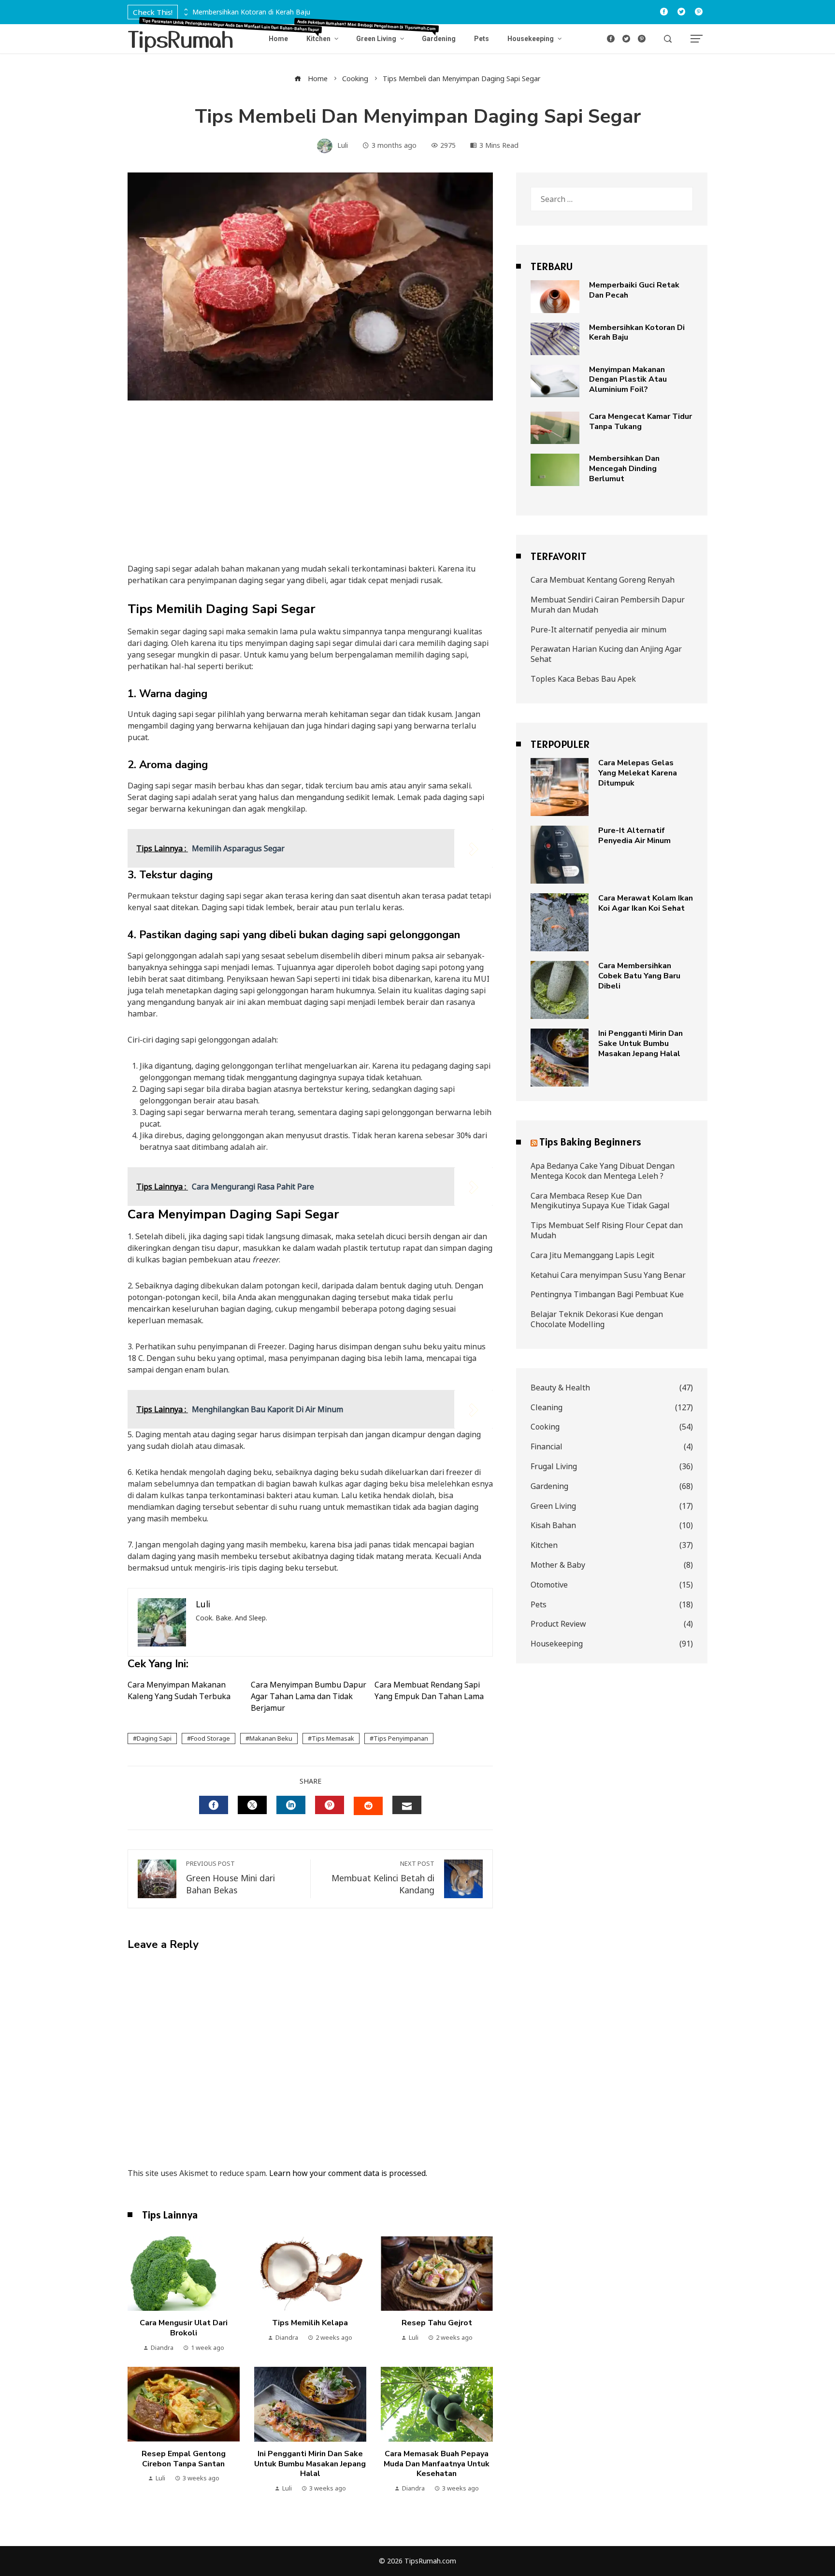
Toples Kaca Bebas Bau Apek (583, 679)
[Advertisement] (310, 491)
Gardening (612, 1486)
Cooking (612, 1427)
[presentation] (185, 10)
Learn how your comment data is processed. (348, 2173)
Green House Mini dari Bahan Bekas (230, 1878)
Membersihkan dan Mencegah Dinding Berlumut (624, 469)
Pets (612, 1605)
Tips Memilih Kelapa (310, 2323)
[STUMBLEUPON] (368, 1806)
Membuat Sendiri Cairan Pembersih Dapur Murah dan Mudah (608, 605)
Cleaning (612, 1408)
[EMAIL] (407, 1805)
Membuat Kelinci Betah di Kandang (383, 1878)
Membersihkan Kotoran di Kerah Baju (251, 12)
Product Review (612, 1624)
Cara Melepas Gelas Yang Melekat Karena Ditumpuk (638, 773)
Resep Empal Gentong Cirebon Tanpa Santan (184, 2459)
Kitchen (612, 1545)
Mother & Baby (612, 1565)
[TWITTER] (252, 1805)
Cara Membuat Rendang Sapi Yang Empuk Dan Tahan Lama (429, 1690)
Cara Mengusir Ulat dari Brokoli (184, 2328)
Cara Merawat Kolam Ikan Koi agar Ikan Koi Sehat (646, 903)
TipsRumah (181, 38)
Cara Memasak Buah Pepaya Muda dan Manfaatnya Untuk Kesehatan (437, 2464)
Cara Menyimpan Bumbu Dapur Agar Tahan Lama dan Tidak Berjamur (309, 1696)
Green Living (612, 1506)
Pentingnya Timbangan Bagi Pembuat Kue (607, 1294)
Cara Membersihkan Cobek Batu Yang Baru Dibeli (639, 976)
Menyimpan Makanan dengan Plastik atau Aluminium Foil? (628, 380)
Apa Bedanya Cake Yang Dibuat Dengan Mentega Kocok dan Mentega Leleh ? (603, 1171)
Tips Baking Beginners (590, 1142)
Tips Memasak (333, 1738)
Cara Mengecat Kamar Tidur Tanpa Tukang (641, 422)
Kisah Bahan (612, 1525)
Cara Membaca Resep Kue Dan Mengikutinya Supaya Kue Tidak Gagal (600, 1201)
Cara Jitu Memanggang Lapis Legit (592, 1255)
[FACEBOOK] (214, 1805)
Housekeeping (612, 1644)
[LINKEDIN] (291, 1805)
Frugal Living (612, 1467)
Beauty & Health (612, 1388)
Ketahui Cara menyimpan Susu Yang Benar (608, 1275)
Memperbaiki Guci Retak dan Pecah (634, 290)
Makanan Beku (271, 1738)
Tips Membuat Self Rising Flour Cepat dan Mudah (607, 1230)
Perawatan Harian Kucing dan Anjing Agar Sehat (606, 654)
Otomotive (612, 1585)
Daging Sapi (154, 1738)
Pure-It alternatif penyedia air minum (598, 630)
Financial (612, 1447)
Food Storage (210, 1738)
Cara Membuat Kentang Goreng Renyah (603, 580)
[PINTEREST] (330, 1805)
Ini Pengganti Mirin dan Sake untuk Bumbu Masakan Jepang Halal (310, 2464)
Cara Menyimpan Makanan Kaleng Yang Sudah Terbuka (179, 1690)
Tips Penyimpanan (401, 1738)
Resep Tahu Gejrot (437, 2323)
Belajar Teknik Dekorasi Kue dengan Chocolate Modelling (597, 1319)
